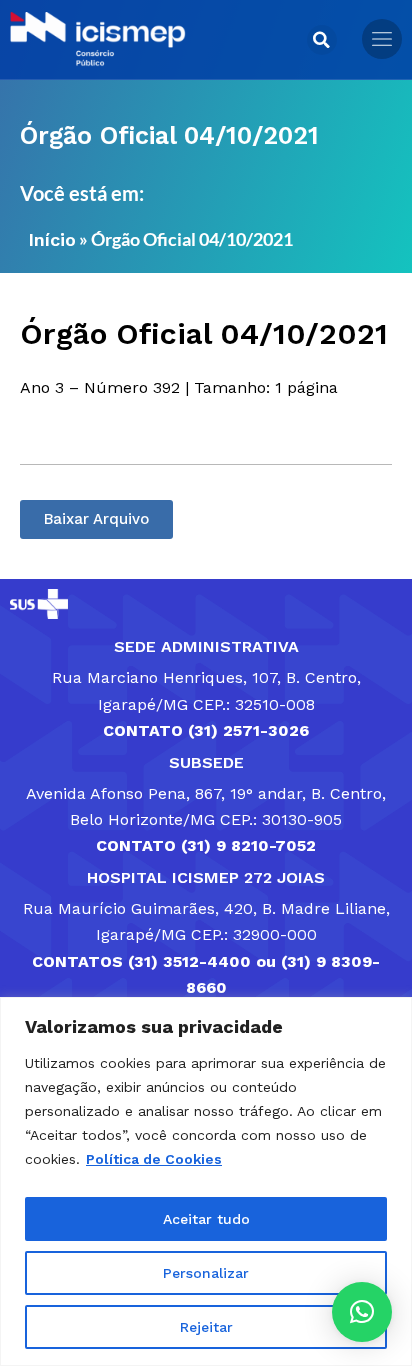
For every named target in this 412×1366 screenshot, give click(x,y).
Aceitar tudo (206, 1219)
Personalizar (206, 1273)
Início (52, 239)
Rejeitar (206, 1327)
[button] (322, 40)
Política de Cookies (154, 1159)
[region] (206, 1181)
